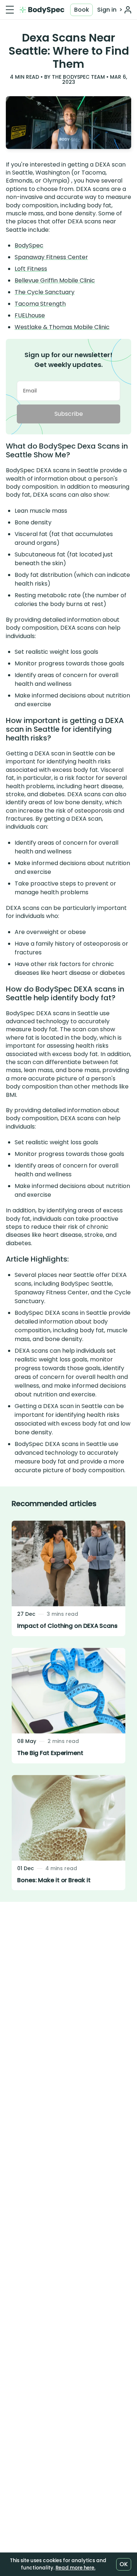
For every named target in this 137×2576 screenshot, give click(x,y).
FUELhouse (30, 315)
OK (124, 2564)
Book (82, 10)
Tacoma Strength (40, 304)
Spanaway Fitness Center (51, 257)
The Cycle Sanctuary (45, 292)
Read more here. (75, 2568)
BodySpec (29, 245)
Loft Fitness (31, 269)
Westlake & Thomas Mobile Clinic (62, 327)
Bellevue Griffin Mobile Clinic (55, 280)
